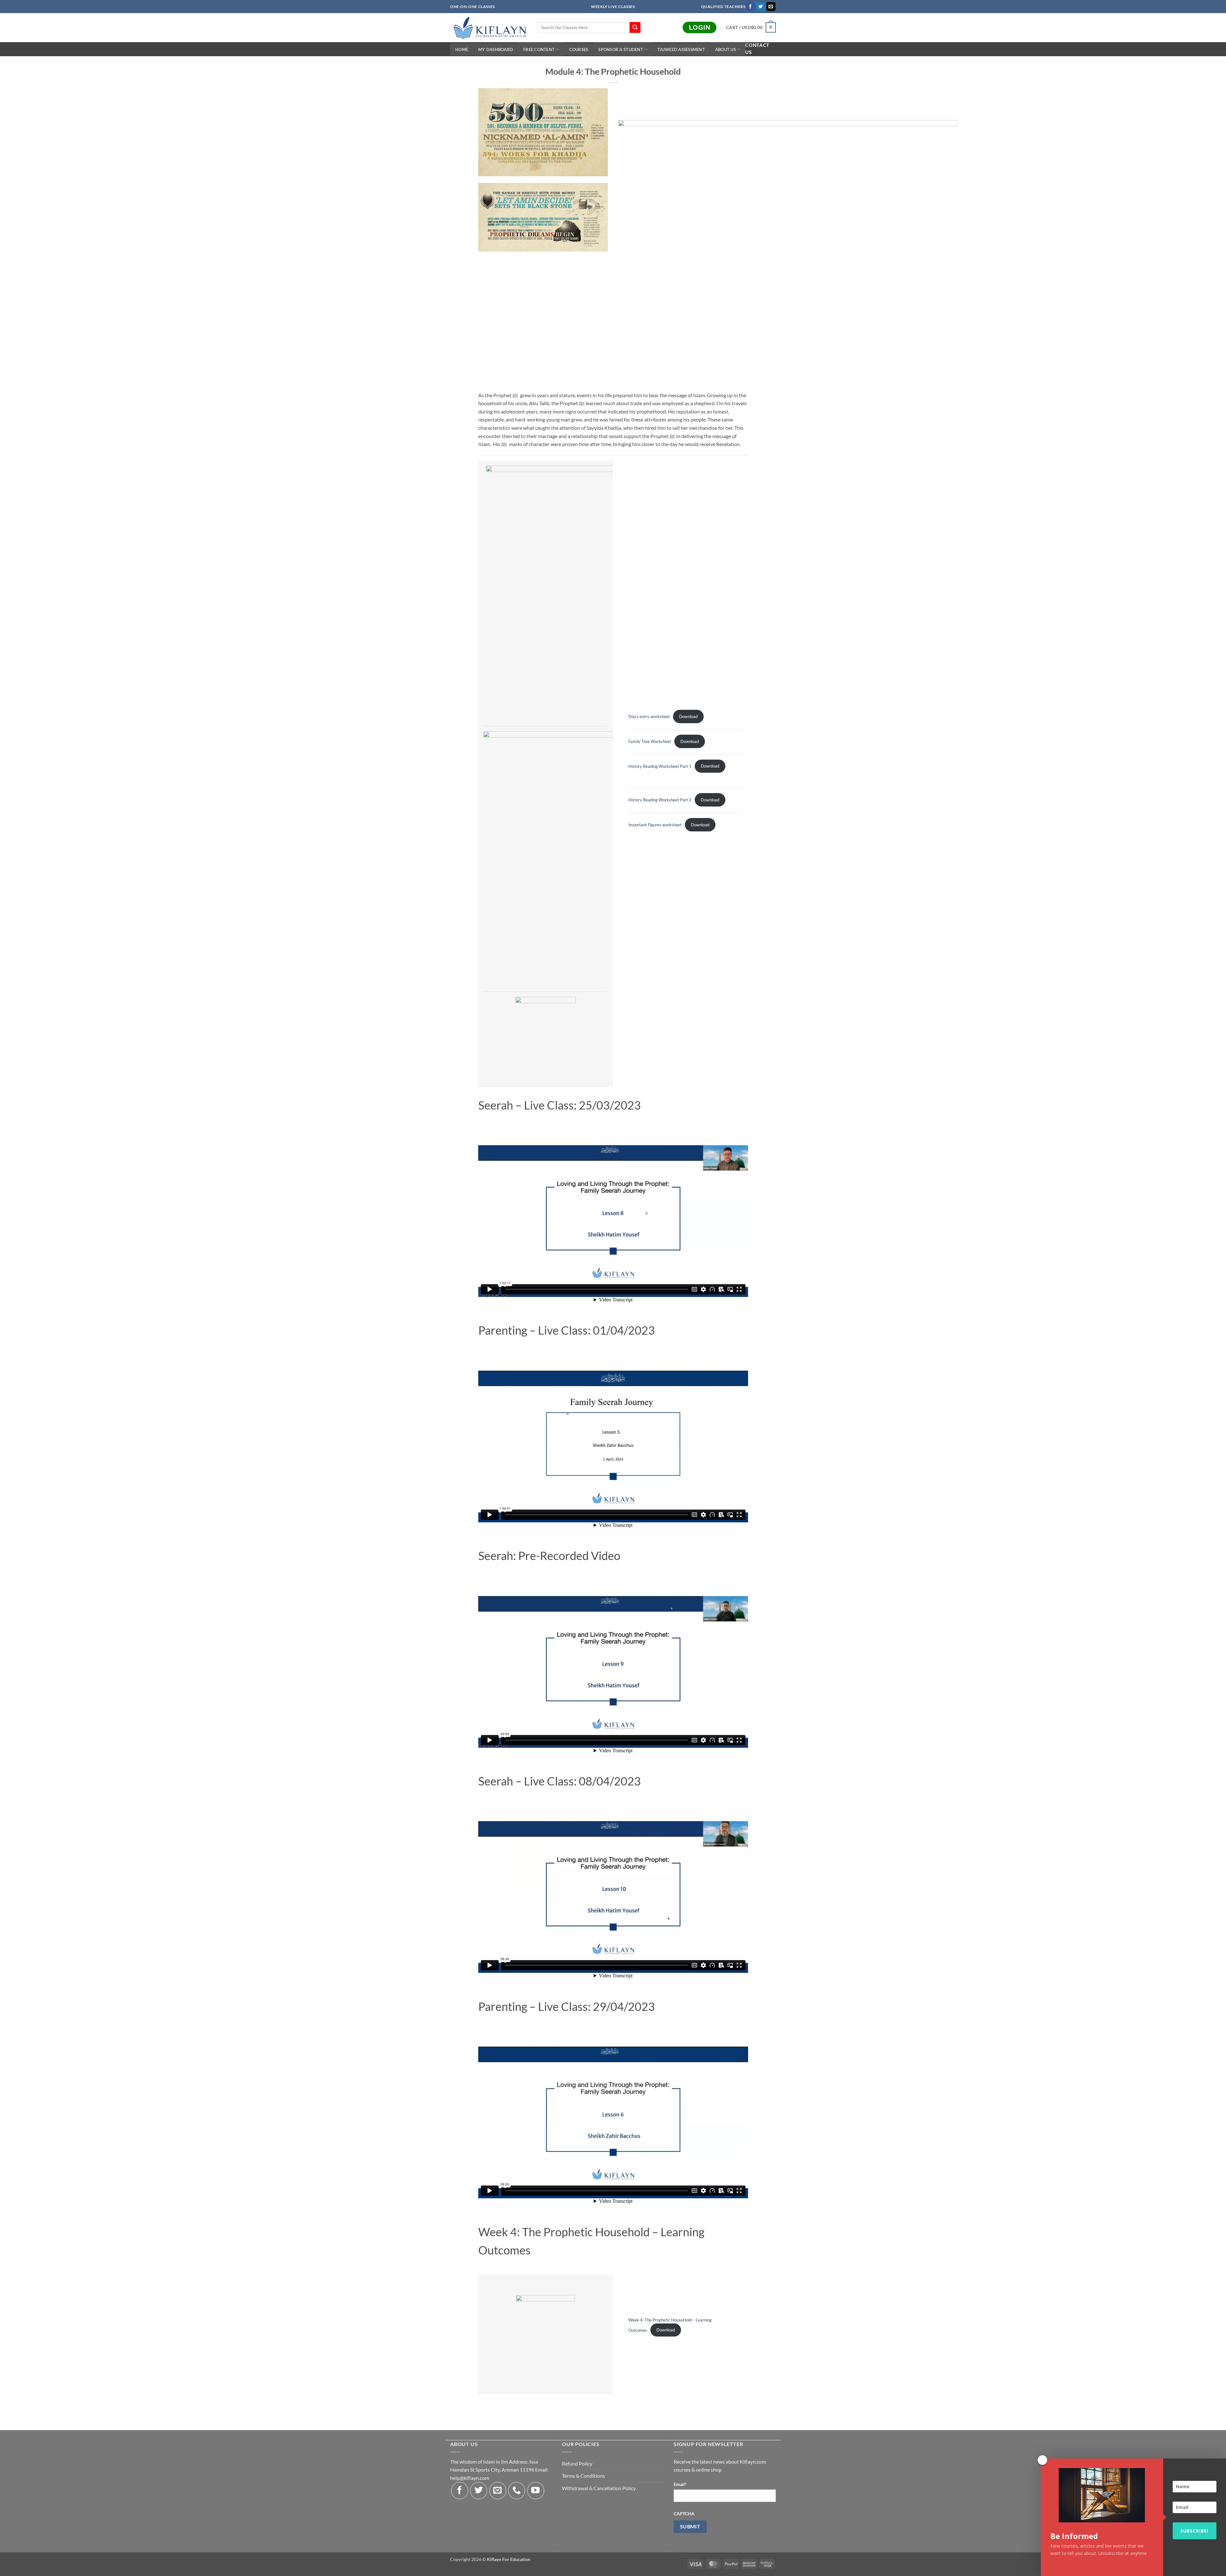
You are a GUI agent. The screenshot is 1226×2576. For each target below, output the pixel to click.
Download (688, 716)
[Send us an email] (771, 7)
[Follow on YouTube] (536, 2490)
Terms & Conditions (583, 2476)
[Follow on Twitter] (761, 7)
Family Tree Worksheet (650, 741)
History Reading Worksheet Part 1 (660, 766)
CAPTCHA (684, 2514)
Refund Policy (577, 2463)
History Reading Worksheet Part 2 (660, 800)
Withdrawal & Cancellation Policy (599, 2488)
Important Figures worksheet (655, 825)
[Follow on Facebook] (750, 7)
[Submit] (635, 27)
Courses (579, 49)
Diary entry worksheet (649, 716)
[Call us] (517, 2490)
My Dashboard (496, 49)
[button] (751, 27)
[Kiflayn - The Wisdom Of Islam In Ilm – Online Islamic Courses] (489, 28)
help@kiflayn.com (470, 2478)
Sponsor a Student (621, 49)
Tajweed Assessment (681, 49)
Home (462, 49)
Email (680, 2484)
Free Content (539, 49)
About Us (726, 49)
